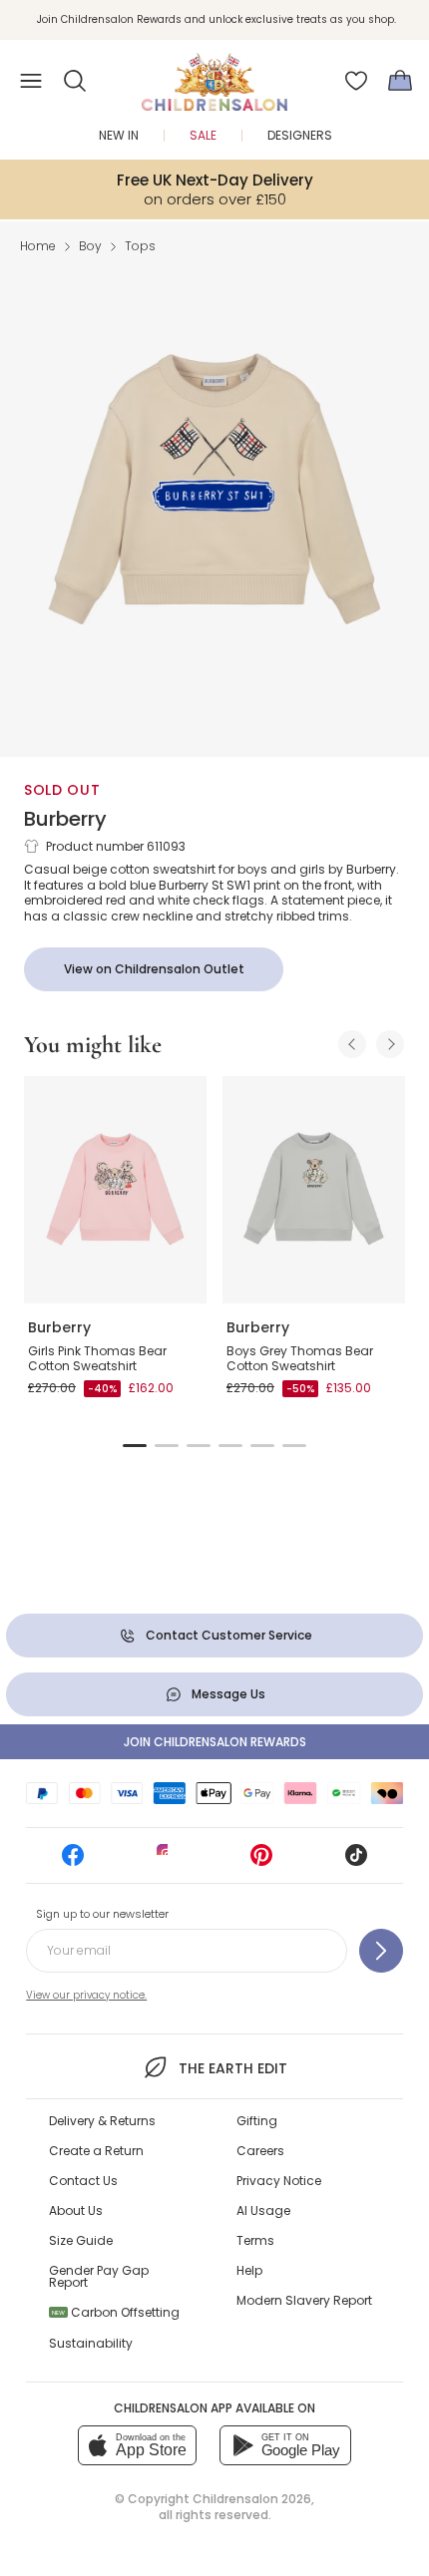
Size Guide (81, 2240)
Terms (255, 2240)
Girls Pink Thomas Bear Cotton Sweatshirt (97, 1359)
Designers (300, 135)
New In (119, 135)
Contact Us (83, 2181)
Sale (203, 135)
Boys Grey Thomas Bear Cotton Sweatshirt (300, 1359)
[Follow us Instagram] (168, 1861)
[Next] (390, 1044)
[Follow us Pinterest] (261, 1861)
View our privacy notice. (86, 1995)
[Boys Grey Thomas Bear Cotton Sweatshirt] (314, 1190)
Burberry (65, 819)
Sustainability (91, 2343)
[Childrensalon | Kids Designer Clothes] (214, 75)
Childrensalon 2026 (252, 2499)
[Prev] (352, 1044)
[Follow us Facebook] (73, 1861)
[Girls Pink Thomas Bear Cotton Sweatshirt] (115, 1190)
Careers (260, 2151)
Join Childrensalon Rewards (215, 1742)
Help (249, 2270)
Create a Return (96, 2151)
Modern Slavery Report (304, 2300)
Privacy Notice (279, 2181)
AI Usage (263, 2210)
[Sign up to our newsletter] (381, 1951)
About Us (76, 2210)
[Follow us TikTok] (356, 1861)
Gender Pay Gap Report (99, 2276)
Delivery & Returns (102, 2121)
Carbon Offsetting (116, 2312)
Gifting (257, 2121)
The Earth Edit (232, 2068)
